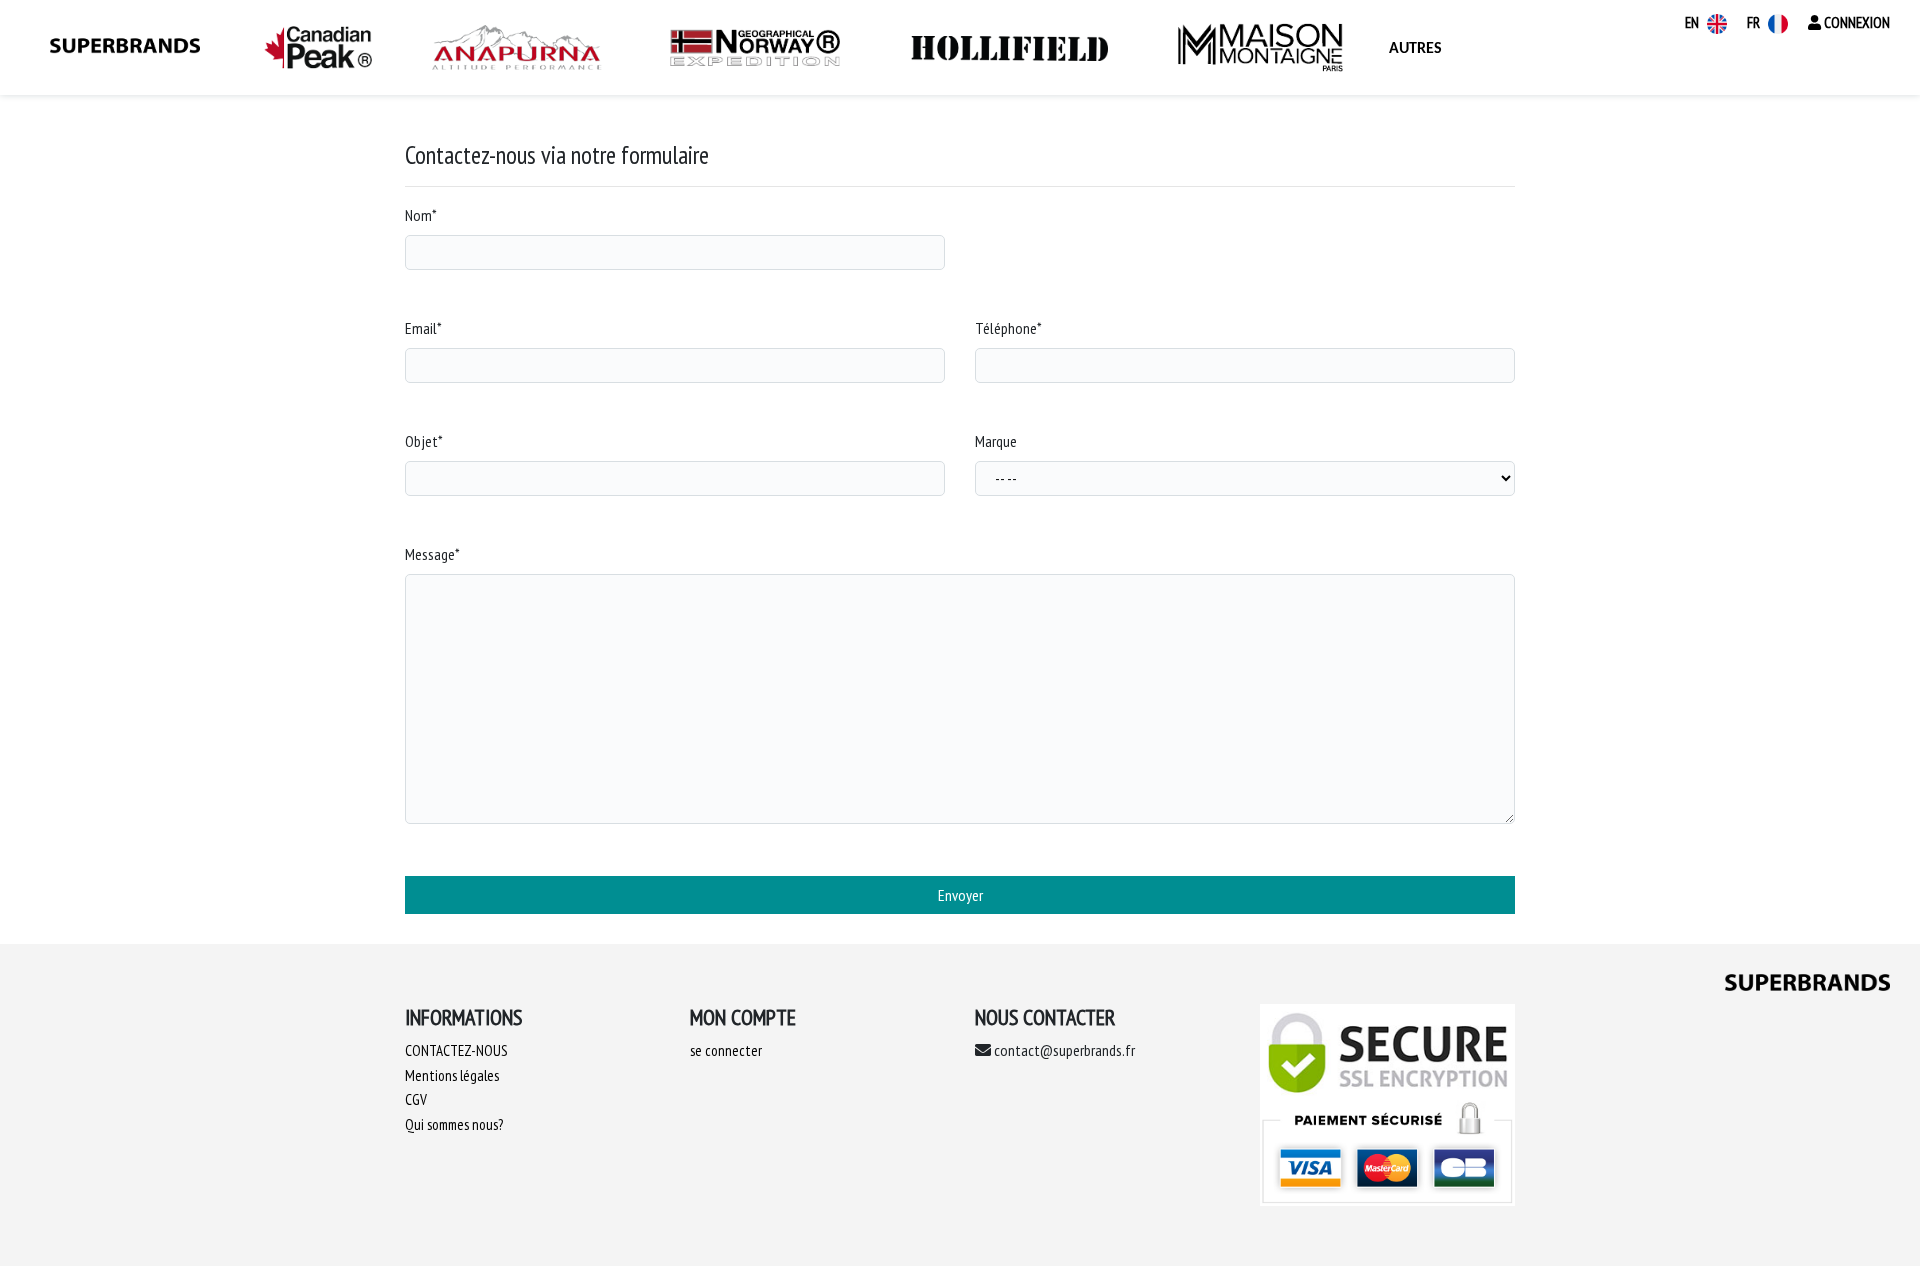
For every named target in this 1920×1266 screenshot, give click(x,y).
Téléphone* (1008, 328)
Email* (423, 328)
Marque (996, 441)
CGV (416, 1099)
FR (1755, 22)
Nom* (421, 215)
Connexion (1855, 22)
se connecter (726, 1050)
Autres (1415, 49)
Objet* (424, 441)
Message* (432, 554)
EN (1693, 22)
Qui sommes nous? (454, 1124)
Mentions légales (452, 1075)
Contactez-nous (456, 1050)
